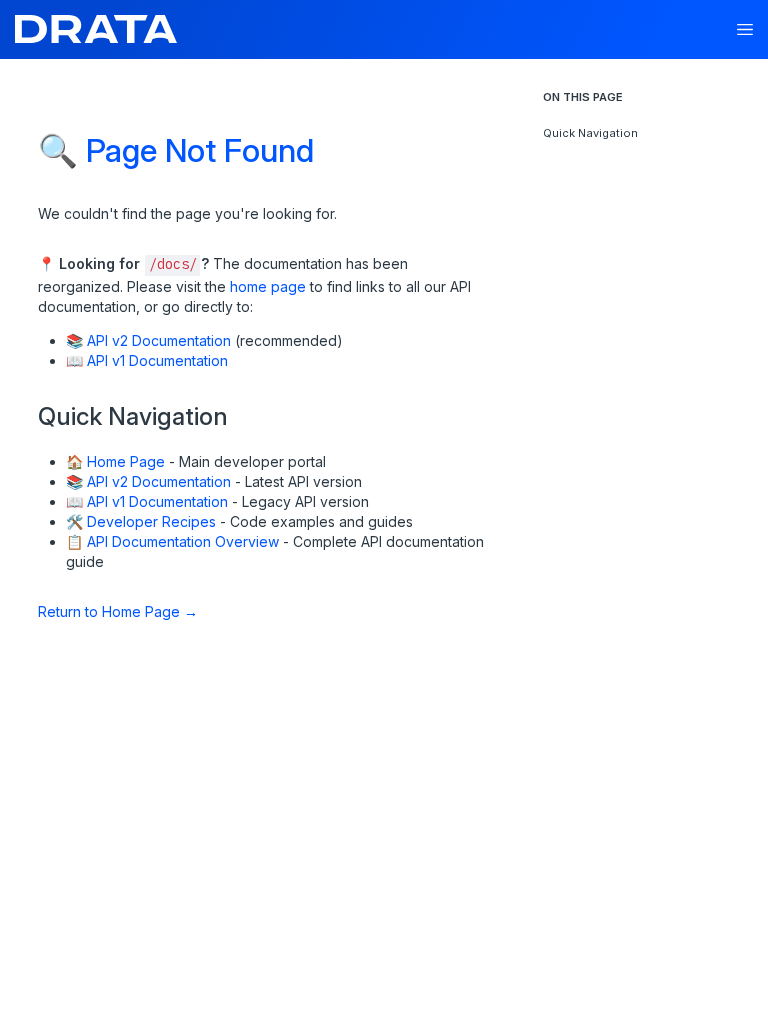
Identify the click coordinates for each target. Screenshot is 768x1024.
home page (268, 286)
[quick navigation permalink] (28, 408)
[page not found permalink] (26, 137)
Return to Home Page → (118, 611)
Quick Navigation (590, 133)
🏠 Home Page (115, 461)
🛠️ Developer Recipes (141, 521)
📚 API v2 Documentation (148, 340)
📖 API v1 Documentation (147, 360)
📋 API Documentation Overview (172, 541)
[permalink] (28, 261)
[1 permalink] (56, 609)
